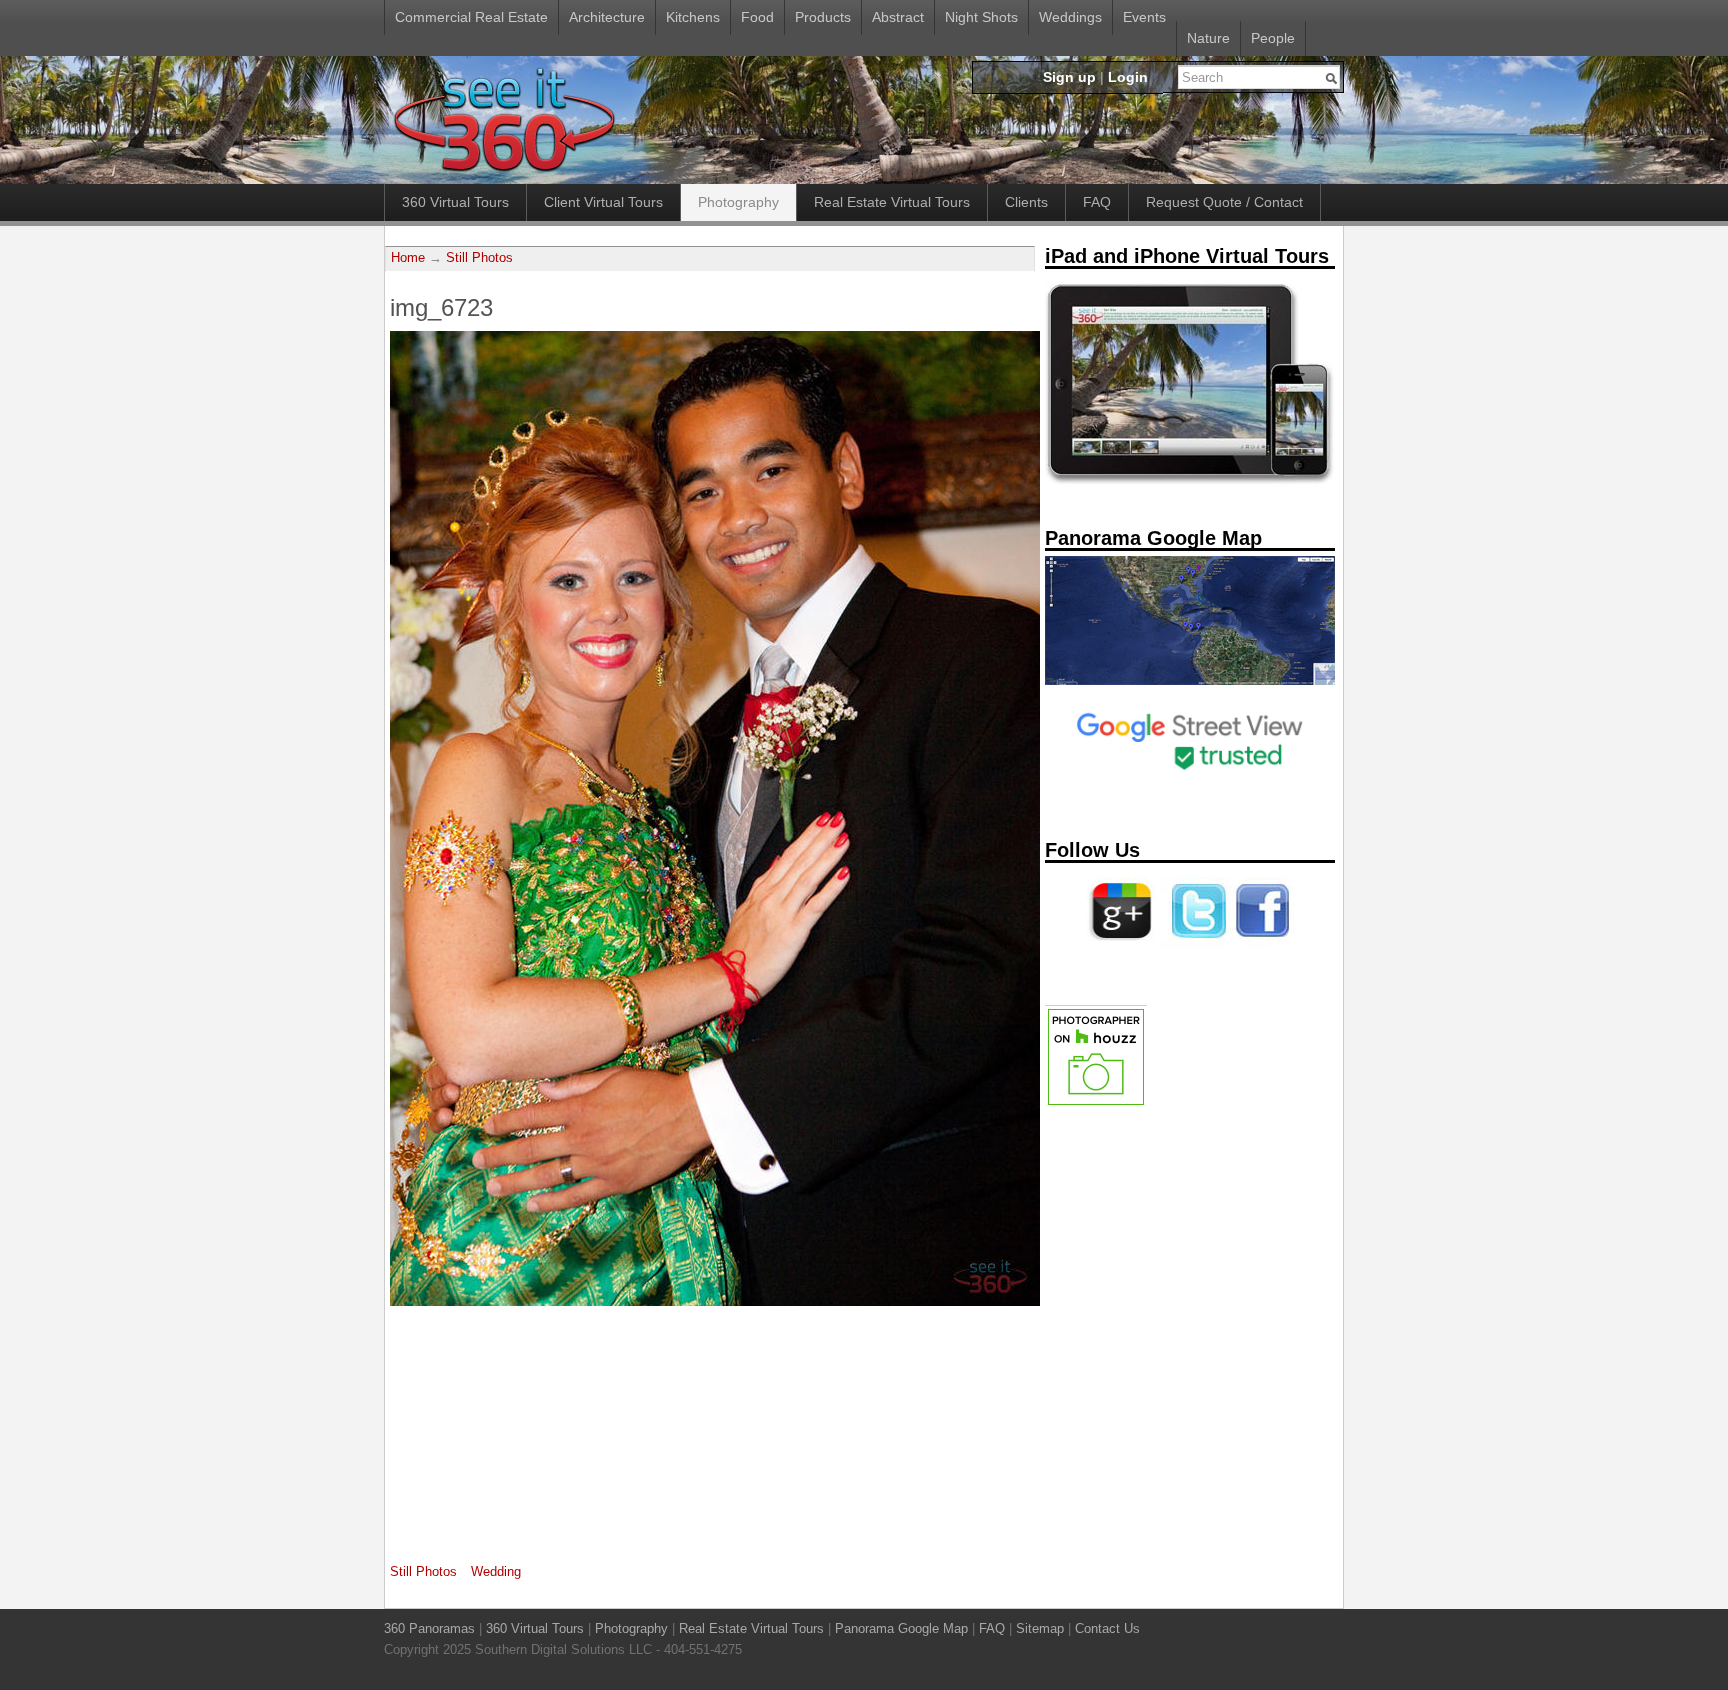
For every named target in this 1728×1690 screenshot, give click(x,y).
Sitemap (1040, 1629)
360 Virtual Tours (455, 202)
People (1273, 38)
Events (1144, 17)
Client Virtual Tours (603, 202)
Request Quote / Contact (1224, 202)
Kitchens (693, 17)
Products (823, 17)
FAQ (1097, 202)
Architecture (607, 17)
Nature (1208, 38)
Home (408, 258)
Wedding (496, 1571)
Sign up (1069, 77)
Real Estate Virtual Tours (892, 202)
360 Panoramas (429, 1629)
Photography (738, 202)
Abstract (898, 17)
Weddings (1070, 17)
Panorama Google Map (901, 1629)
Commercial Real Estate (471, 17)
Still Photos (479, 258)
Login (1128, 77)
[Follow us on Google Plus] (1121, 945)
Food (757, 17)
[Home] (503, 173)
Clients (1026, 202)
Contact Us (1107, 1629)
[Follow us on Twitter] (1195, 945)
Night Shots (981, 17)
